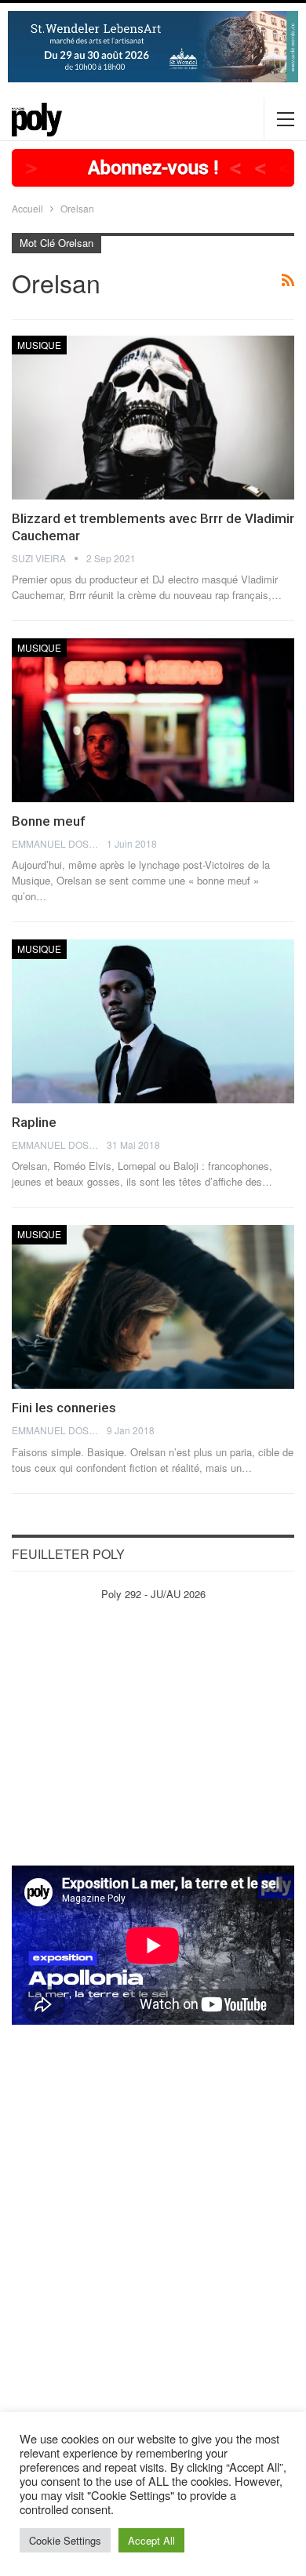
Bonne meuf (49, 821)
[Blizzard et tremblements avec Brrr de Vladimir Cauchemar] (153, 418)
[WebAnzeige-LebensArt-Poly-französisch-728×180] (153, 45)
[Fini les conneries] (153, 1307)
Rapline (34, 1122)
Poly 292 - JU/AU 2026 (153, 1594)
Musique (39, 345)
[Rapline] (153, 1021)
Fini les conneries (64, 1408)
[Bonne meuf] (153, 720)
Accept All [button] (151, 2540)
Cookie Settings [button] (65, 2540)
